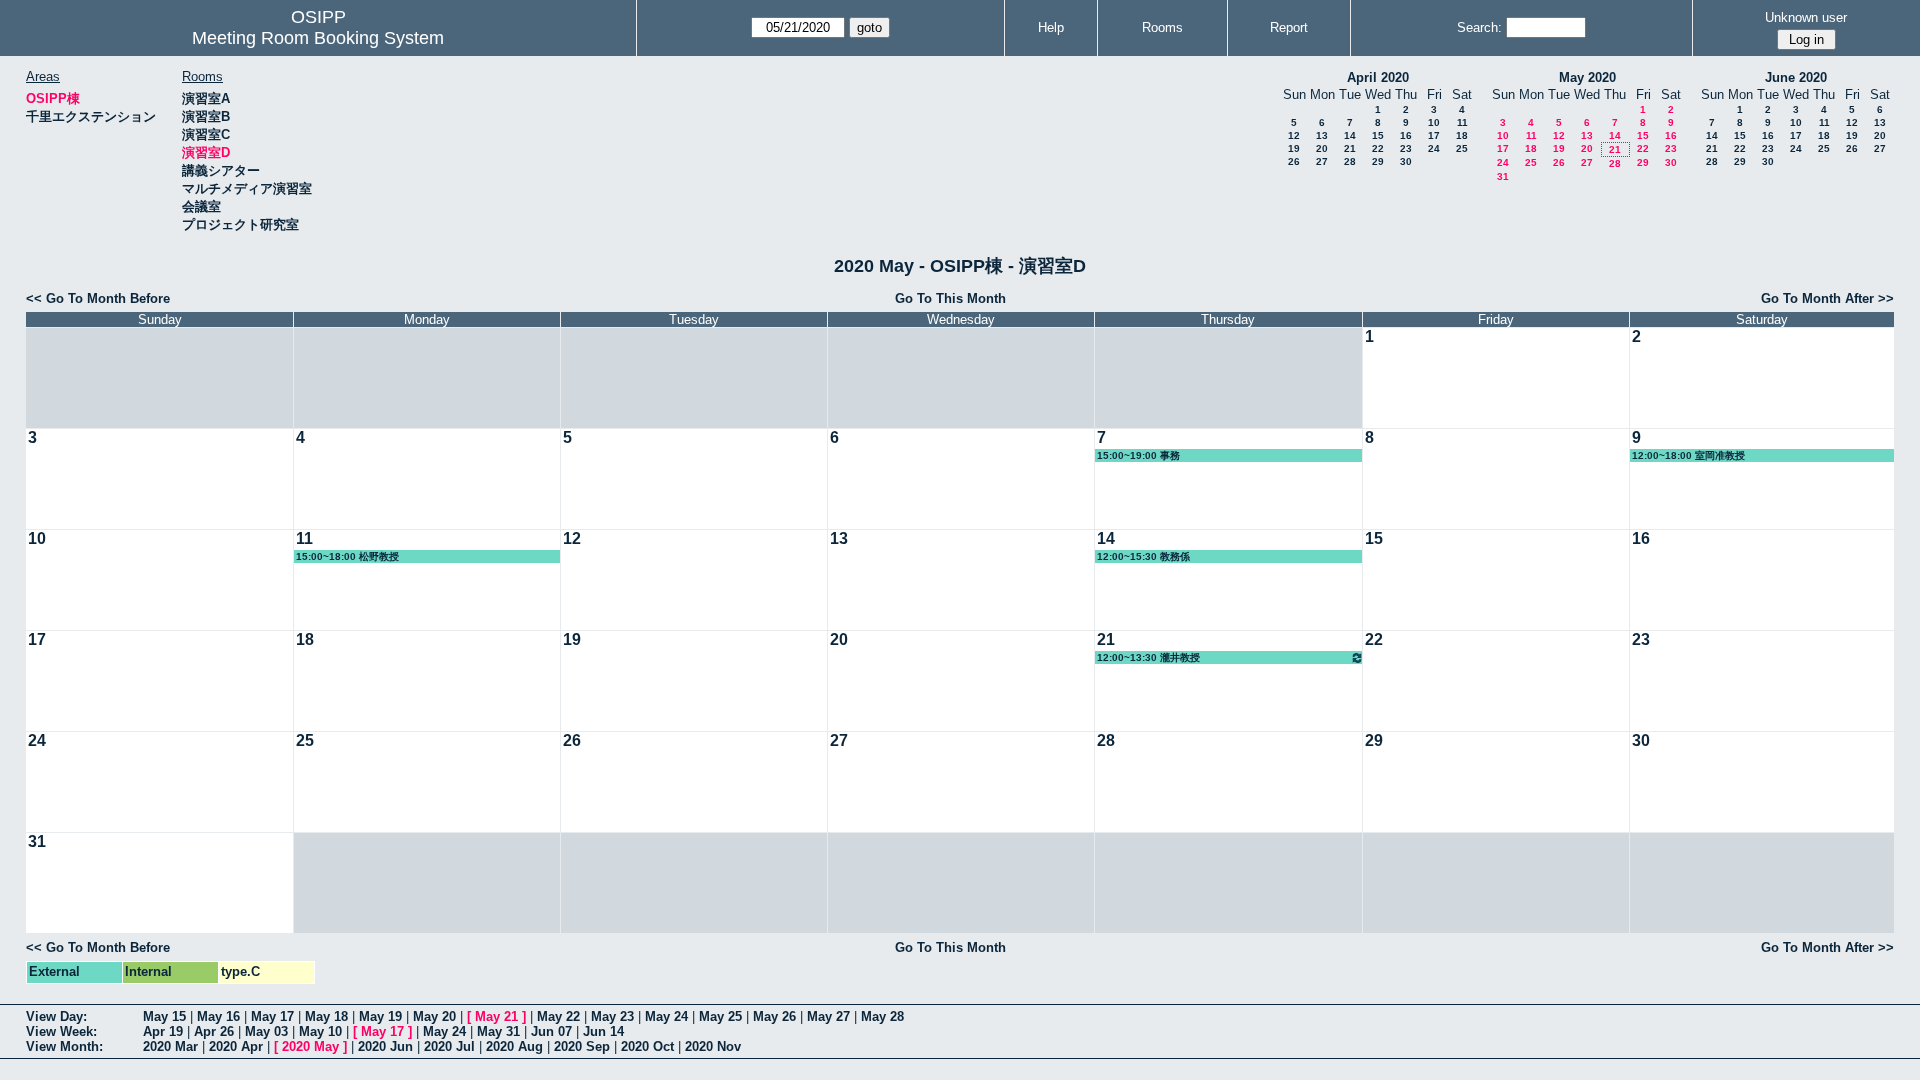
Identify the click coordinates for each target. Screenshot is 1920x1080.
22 (1378, 148)
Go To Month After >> (1827, 298)
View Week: (61, 1031)
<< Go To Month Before (98, 298)
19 (1294, 148)
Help (1051, 27)
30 (1406, 161)
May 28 (882, 1016)
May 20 (434, 1016)
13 (1322, 135)
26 (1294, 161)
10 (1434, 122)
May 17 (272, 1016)
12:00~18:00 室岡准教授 (1688, 455)
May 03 (266, 1031)
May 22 (558, 1016)
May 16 (218, 1016)
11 (1462, 122)
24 (1434, 148)
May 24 (666, 1016)
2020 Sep (582, 1046)
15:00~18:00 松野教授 (347, 556)
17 (1434, 135)
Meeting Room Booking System (318, 38)
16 (1406, 135)
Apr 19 (163, 1031)
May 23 (612, 1016)
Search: (1479, 27)
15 (1378, 135)
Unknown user (1806, 17)
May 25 (720, 1016)
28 (1350, 161)
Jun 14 (603, 1031)
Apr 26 (214, 1031)
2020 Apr (236, 1046)
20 (1322, 148)
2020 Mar (170, 1046)
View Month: (64, 1046)
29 (1378, 161)
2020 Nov (713, 1046)
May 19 (380, 1016)
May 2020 (1587, 77)
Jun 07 (551, 1031)
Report (1289, 27)
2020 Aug (514, 1046)
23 (1406, 148)
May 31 (498, 1031)
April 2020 (1378, 77)
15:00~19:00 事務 (1138, 455)
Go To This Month (950, 298)
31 (1503, 176)
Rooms (1162, 27)
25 (1462, 148)
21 (1350, 148)
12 (1294, 135)
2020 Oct (647, 1046)
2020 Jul (449, 1046)
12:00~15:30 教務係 (1143, 556)
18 (1462, 135)
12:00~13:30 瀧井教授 (1148, 657)
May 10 (320, 1031)
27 (1322, 161)
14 (1350, 135)
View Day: (56, 1016)
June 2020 (1796, 77)
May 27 (828, 1016)
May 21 (496, 1016)
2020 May (310, 1046)
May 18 (326, 1016)
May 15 (164, 1016)
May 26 (774, 1016)
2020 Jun (385, 1046)
